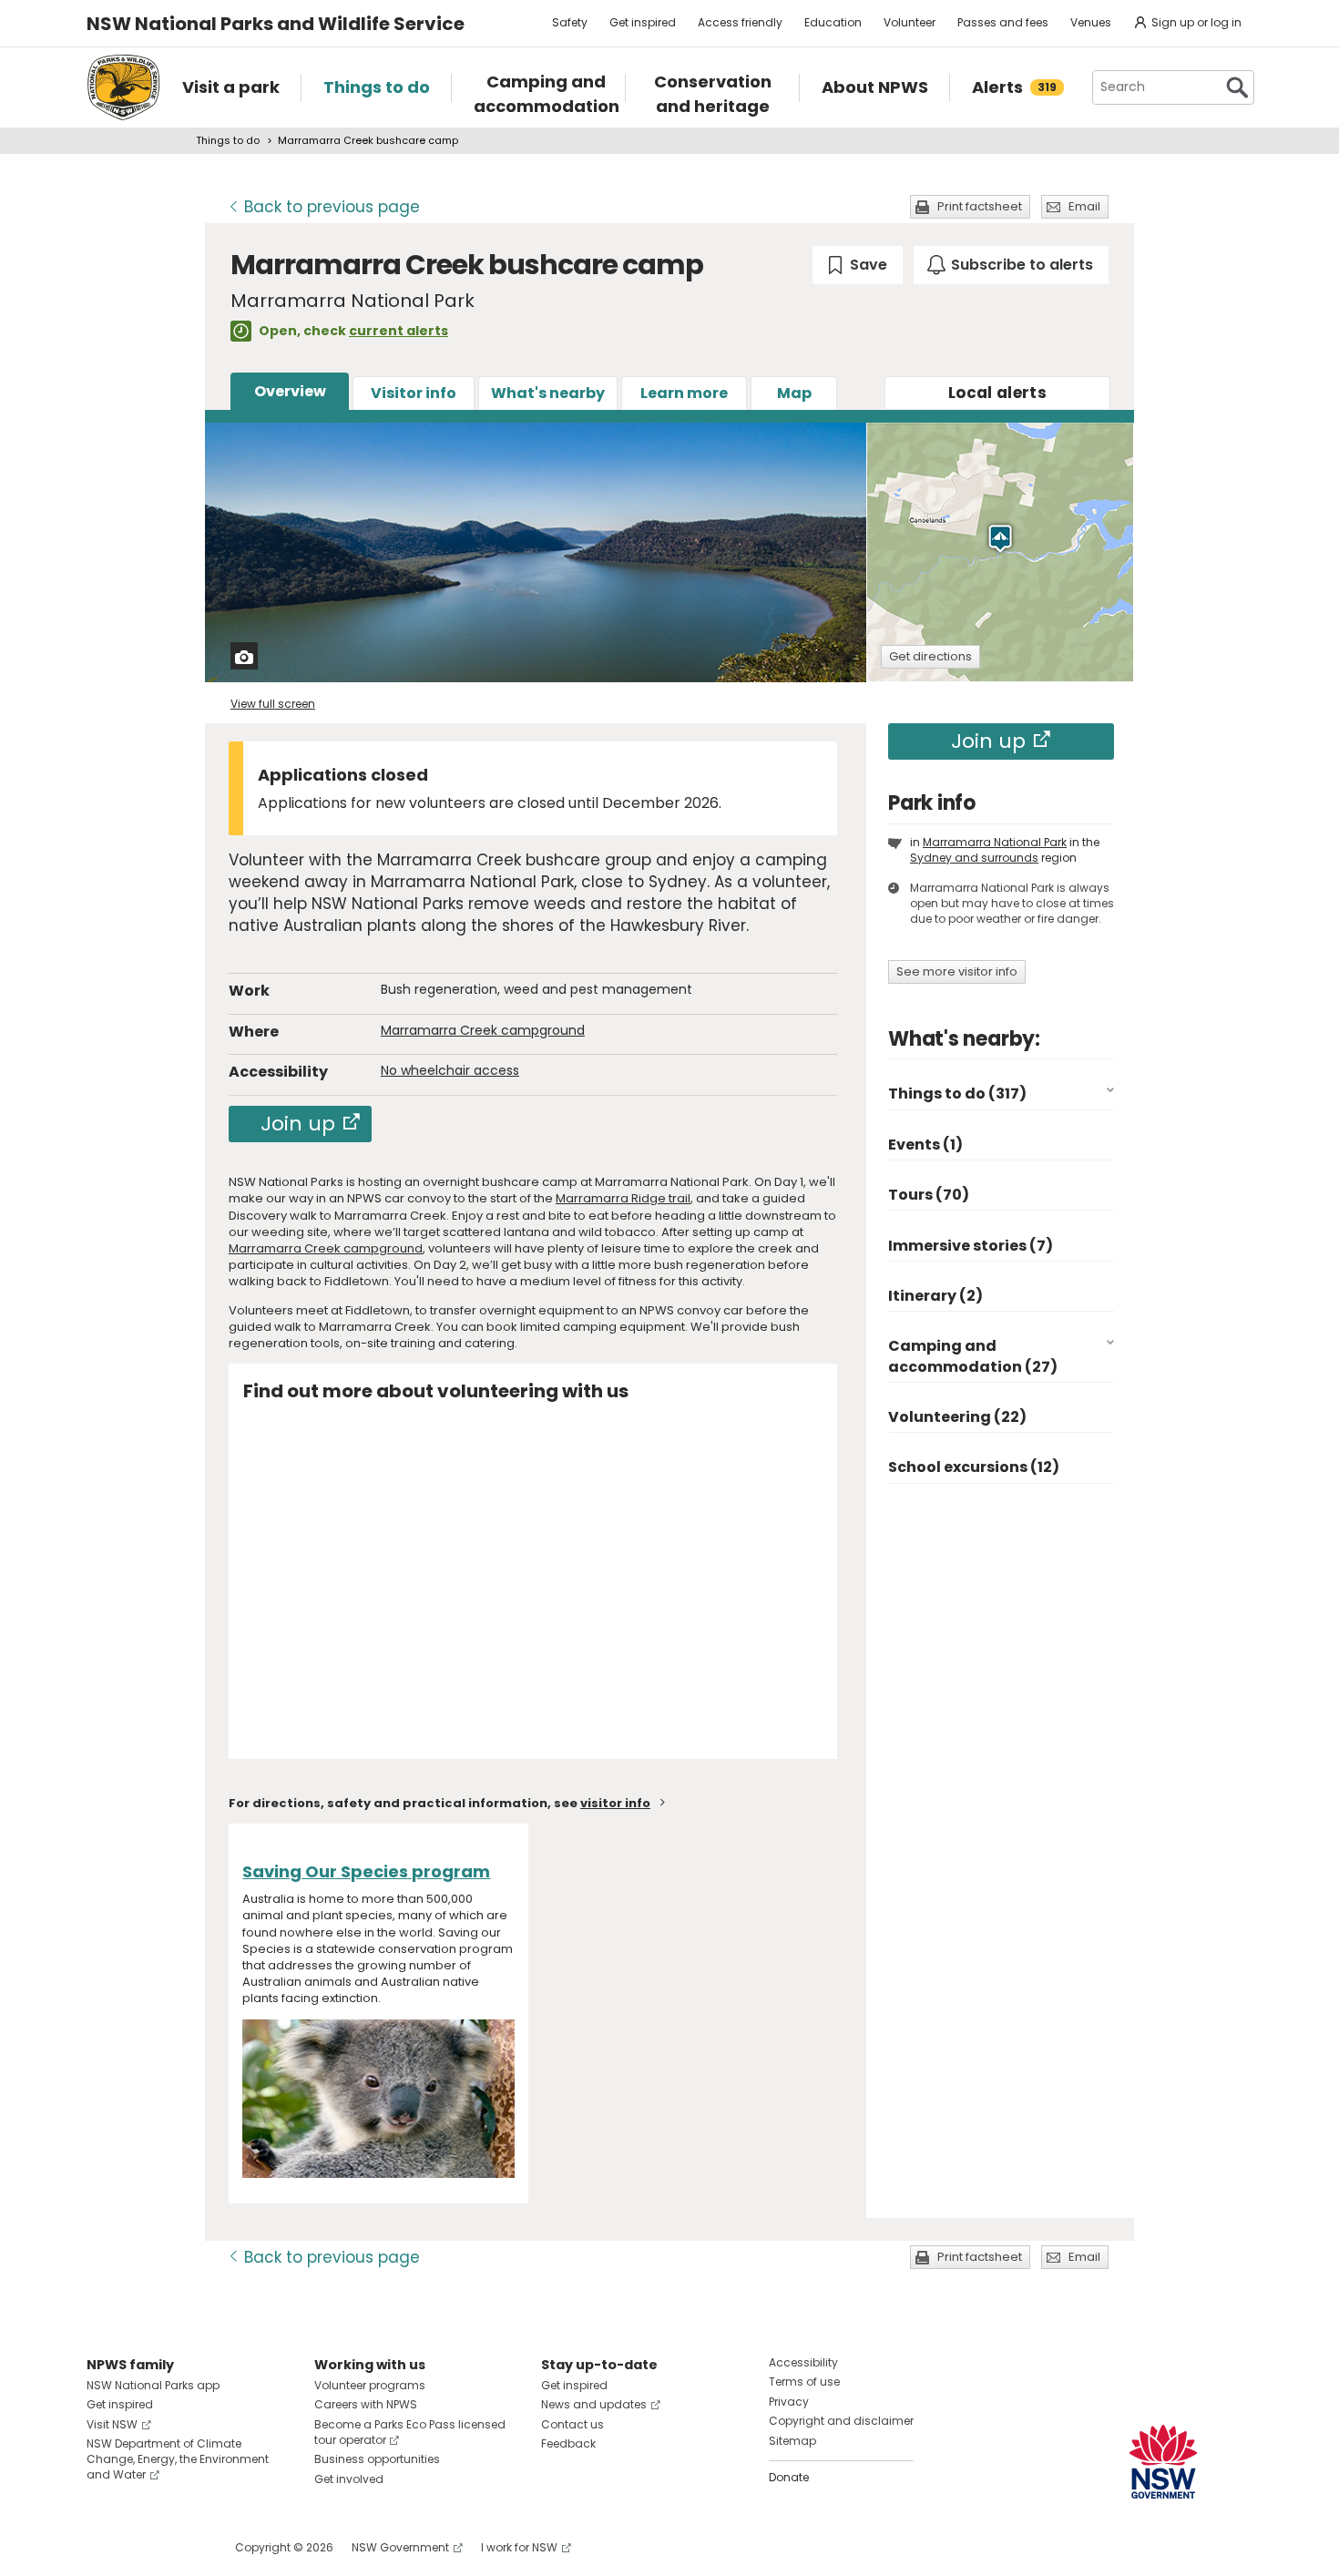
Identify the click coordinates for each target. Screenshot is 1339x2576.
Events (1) (925, 1145)
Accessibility (803, 2362)
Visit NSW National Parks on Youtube (182, 2547)
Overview (290, 391)
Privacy (789, 2402)
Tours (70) (929, 1195)
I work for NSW (519, 2547)
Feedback (568, 2443)
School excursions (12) (974, 1467)
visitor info (615, 1803)
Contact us (572, 2424)
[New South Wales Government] (1163, 2462)
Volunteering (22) (957, 1417)
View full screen (273, 704)
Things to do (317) (957, 1094)
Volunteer (910, 22)
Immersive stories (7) (971, 1246)
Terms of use (804, 2382)
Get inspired (643, 22)
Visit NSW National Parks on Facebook (103, 2547)
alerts (997, 393)
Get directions (930, 656)
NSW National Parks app (153, 2385)
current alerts (399, 331)
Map (794, 393)
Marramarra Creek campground (483, 1030)
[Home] (123, 87)
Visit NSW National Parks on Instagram (143, 2547)
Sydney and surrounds (974, 858)
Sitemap (792, 2441)
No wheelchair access (450, 1070)
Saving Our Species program (366, 1871)
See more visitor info (957, 971)
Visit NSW (112, 2424)
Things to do (228, 140)
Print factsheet (980, 206)
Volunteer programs (370, 2385)
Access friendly (740, 22)
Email (1084, 206)
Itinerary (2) (935, 1296)
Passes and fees (1003, 22)
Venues (1091, 22)
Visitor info (414, 393)
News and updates (594, 2404)
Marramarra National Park (995, 842)
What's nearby (548, 393)
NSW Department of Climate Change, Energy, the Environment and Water (178, 2459)
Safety (570, 22)
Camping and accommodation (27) (973, 1356)
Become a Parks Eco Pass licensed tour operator (410, 2432)
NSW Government (400, 2547)
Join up (298, 1124)
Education (833, 22)
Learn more (684, 393)
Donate (789, 2477)
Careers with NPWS (366, 2404)
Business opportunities (377, 2459)
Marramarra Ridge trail (623, 1198)
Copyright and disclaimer (841, 2421)
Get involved (349, 2479)
